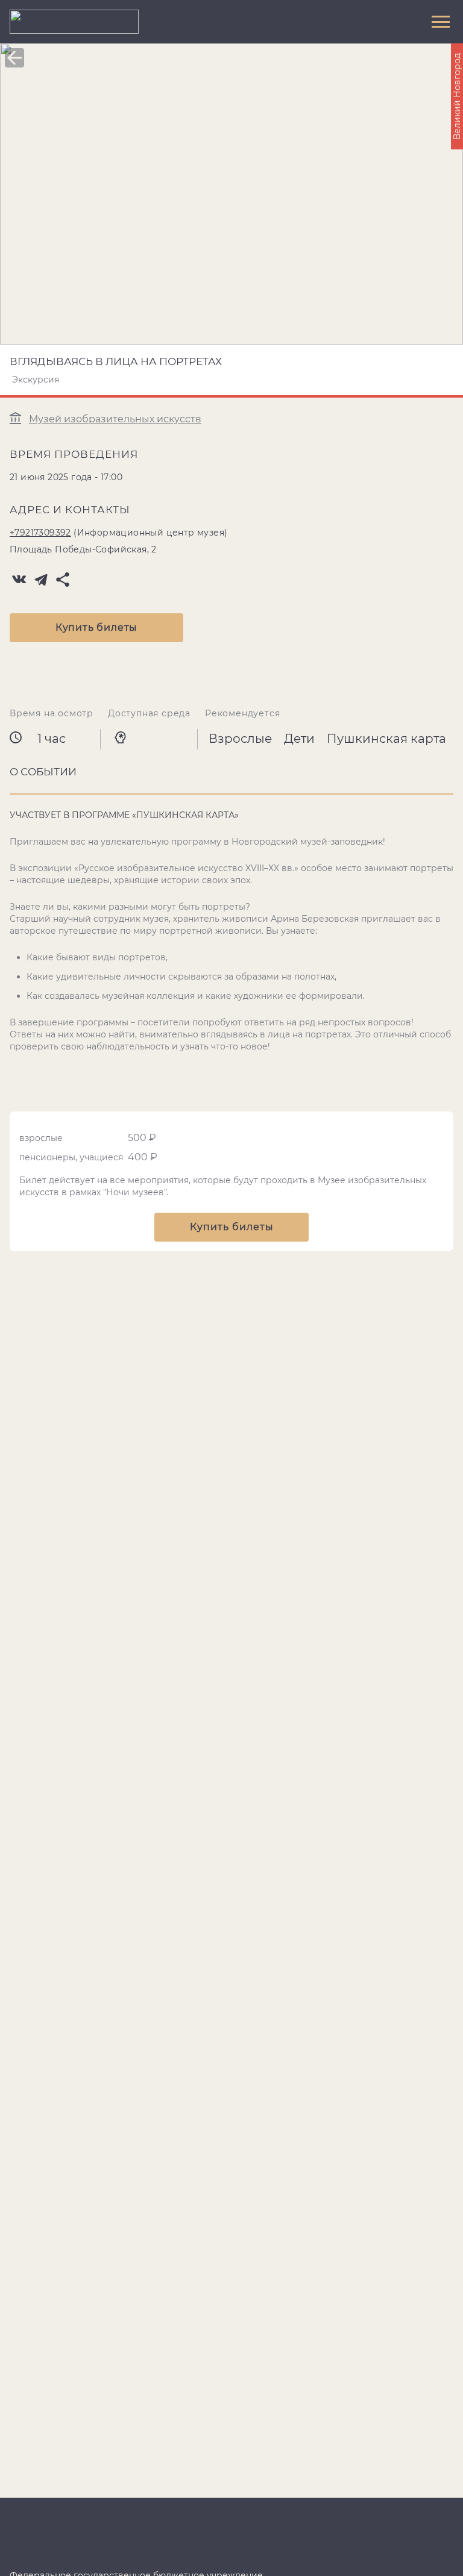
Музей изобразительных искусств (115, 419)
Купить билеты (96, 627)
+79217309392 (40, 533)
